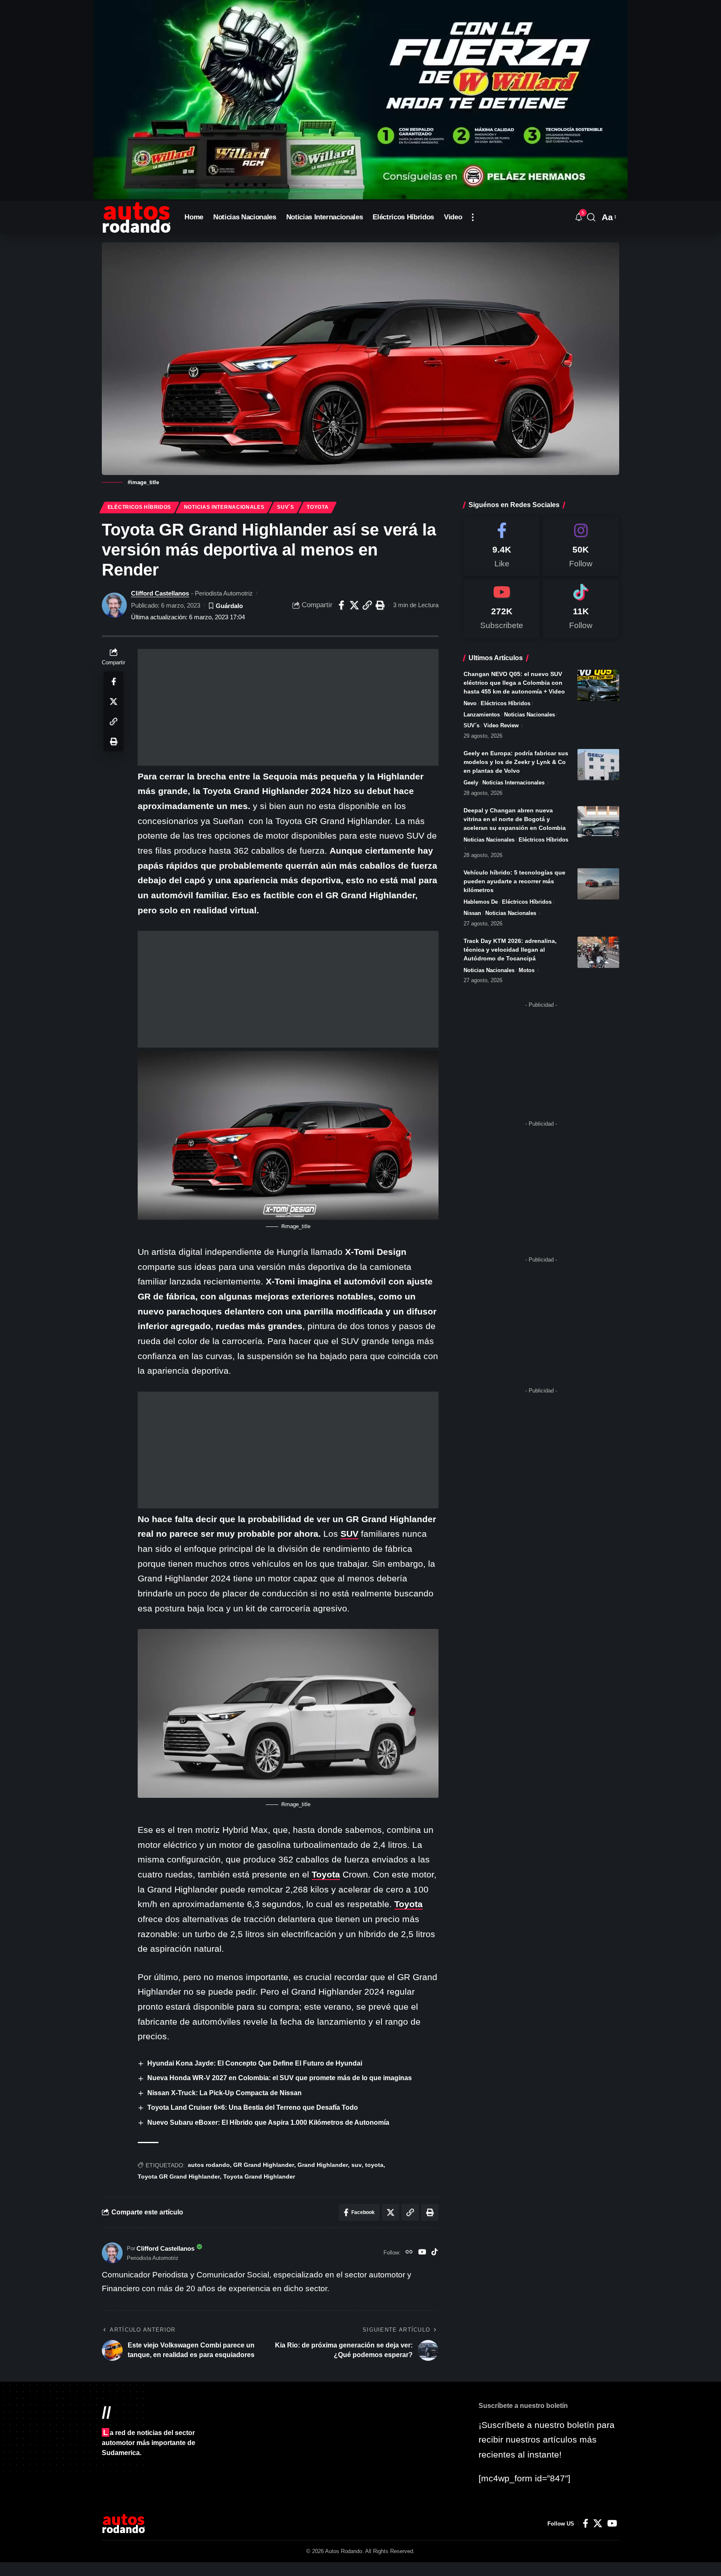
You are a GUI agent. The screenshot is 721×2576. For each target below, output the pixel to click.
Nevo (470, 703)
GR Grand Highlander (264, 2165)
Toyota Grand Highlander (259, 2176)
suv (357, 2165)
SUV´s (286, 507)
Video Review (501, 725)
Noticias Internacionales (224, 507)
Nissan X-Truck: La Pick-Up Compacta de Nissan (224, 2093)
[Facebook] (502, 547)
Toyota (318, 507)
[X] (598, 2523)
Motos (527, 970)
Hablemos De (481, 902)
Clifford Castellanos (160, 593)
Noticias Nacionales (529, 715)
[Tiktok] (581, 608)
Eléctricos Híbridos (139, 507)
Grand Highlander (323, 2165)
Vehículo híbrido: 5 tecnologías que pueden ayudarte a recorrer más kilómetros (514, 881)
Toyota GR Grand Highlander (179, 2176)
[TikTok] (435, 2253)
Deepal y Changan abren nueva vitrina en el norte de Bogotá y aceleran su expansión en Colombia (515, 819)
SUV (349, 1534)
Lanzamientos (482, 715)
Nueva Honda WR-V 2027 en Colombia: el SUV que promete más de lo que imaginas (280, 2078)
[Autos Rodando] (136, 217)
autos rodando (209, 2165)
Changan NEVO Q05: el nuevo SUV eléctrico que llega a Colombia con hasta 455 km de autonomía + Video (514, 683)
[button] (473, 217)
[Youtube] (502, 608)
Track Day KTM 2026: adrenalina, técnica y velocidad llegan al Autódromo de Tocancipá (510, 950)
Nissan (472, 913)
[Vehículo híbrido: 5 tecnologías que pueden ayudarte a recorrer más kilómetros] (598, 884)
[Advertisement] (288, 707)
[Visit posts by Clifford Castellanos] (114, 605)
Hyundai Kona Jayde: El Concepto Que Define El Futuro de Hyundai (255, 2063)
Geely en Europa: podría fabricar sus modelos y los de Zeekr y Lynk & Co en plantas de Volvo (516, 762)
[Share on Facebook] (341, 605)
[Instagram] (581, 547)
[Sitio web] (409, 2253)
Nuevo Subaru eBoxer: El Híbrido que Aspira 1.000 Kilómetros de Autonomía (268, 2122)
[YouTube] (422, 2253)
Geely (471, 783)
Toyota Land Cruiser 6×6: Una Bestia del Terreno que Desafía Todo (253, 2107)
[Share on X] (354, 605)
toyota (374, 2165)
